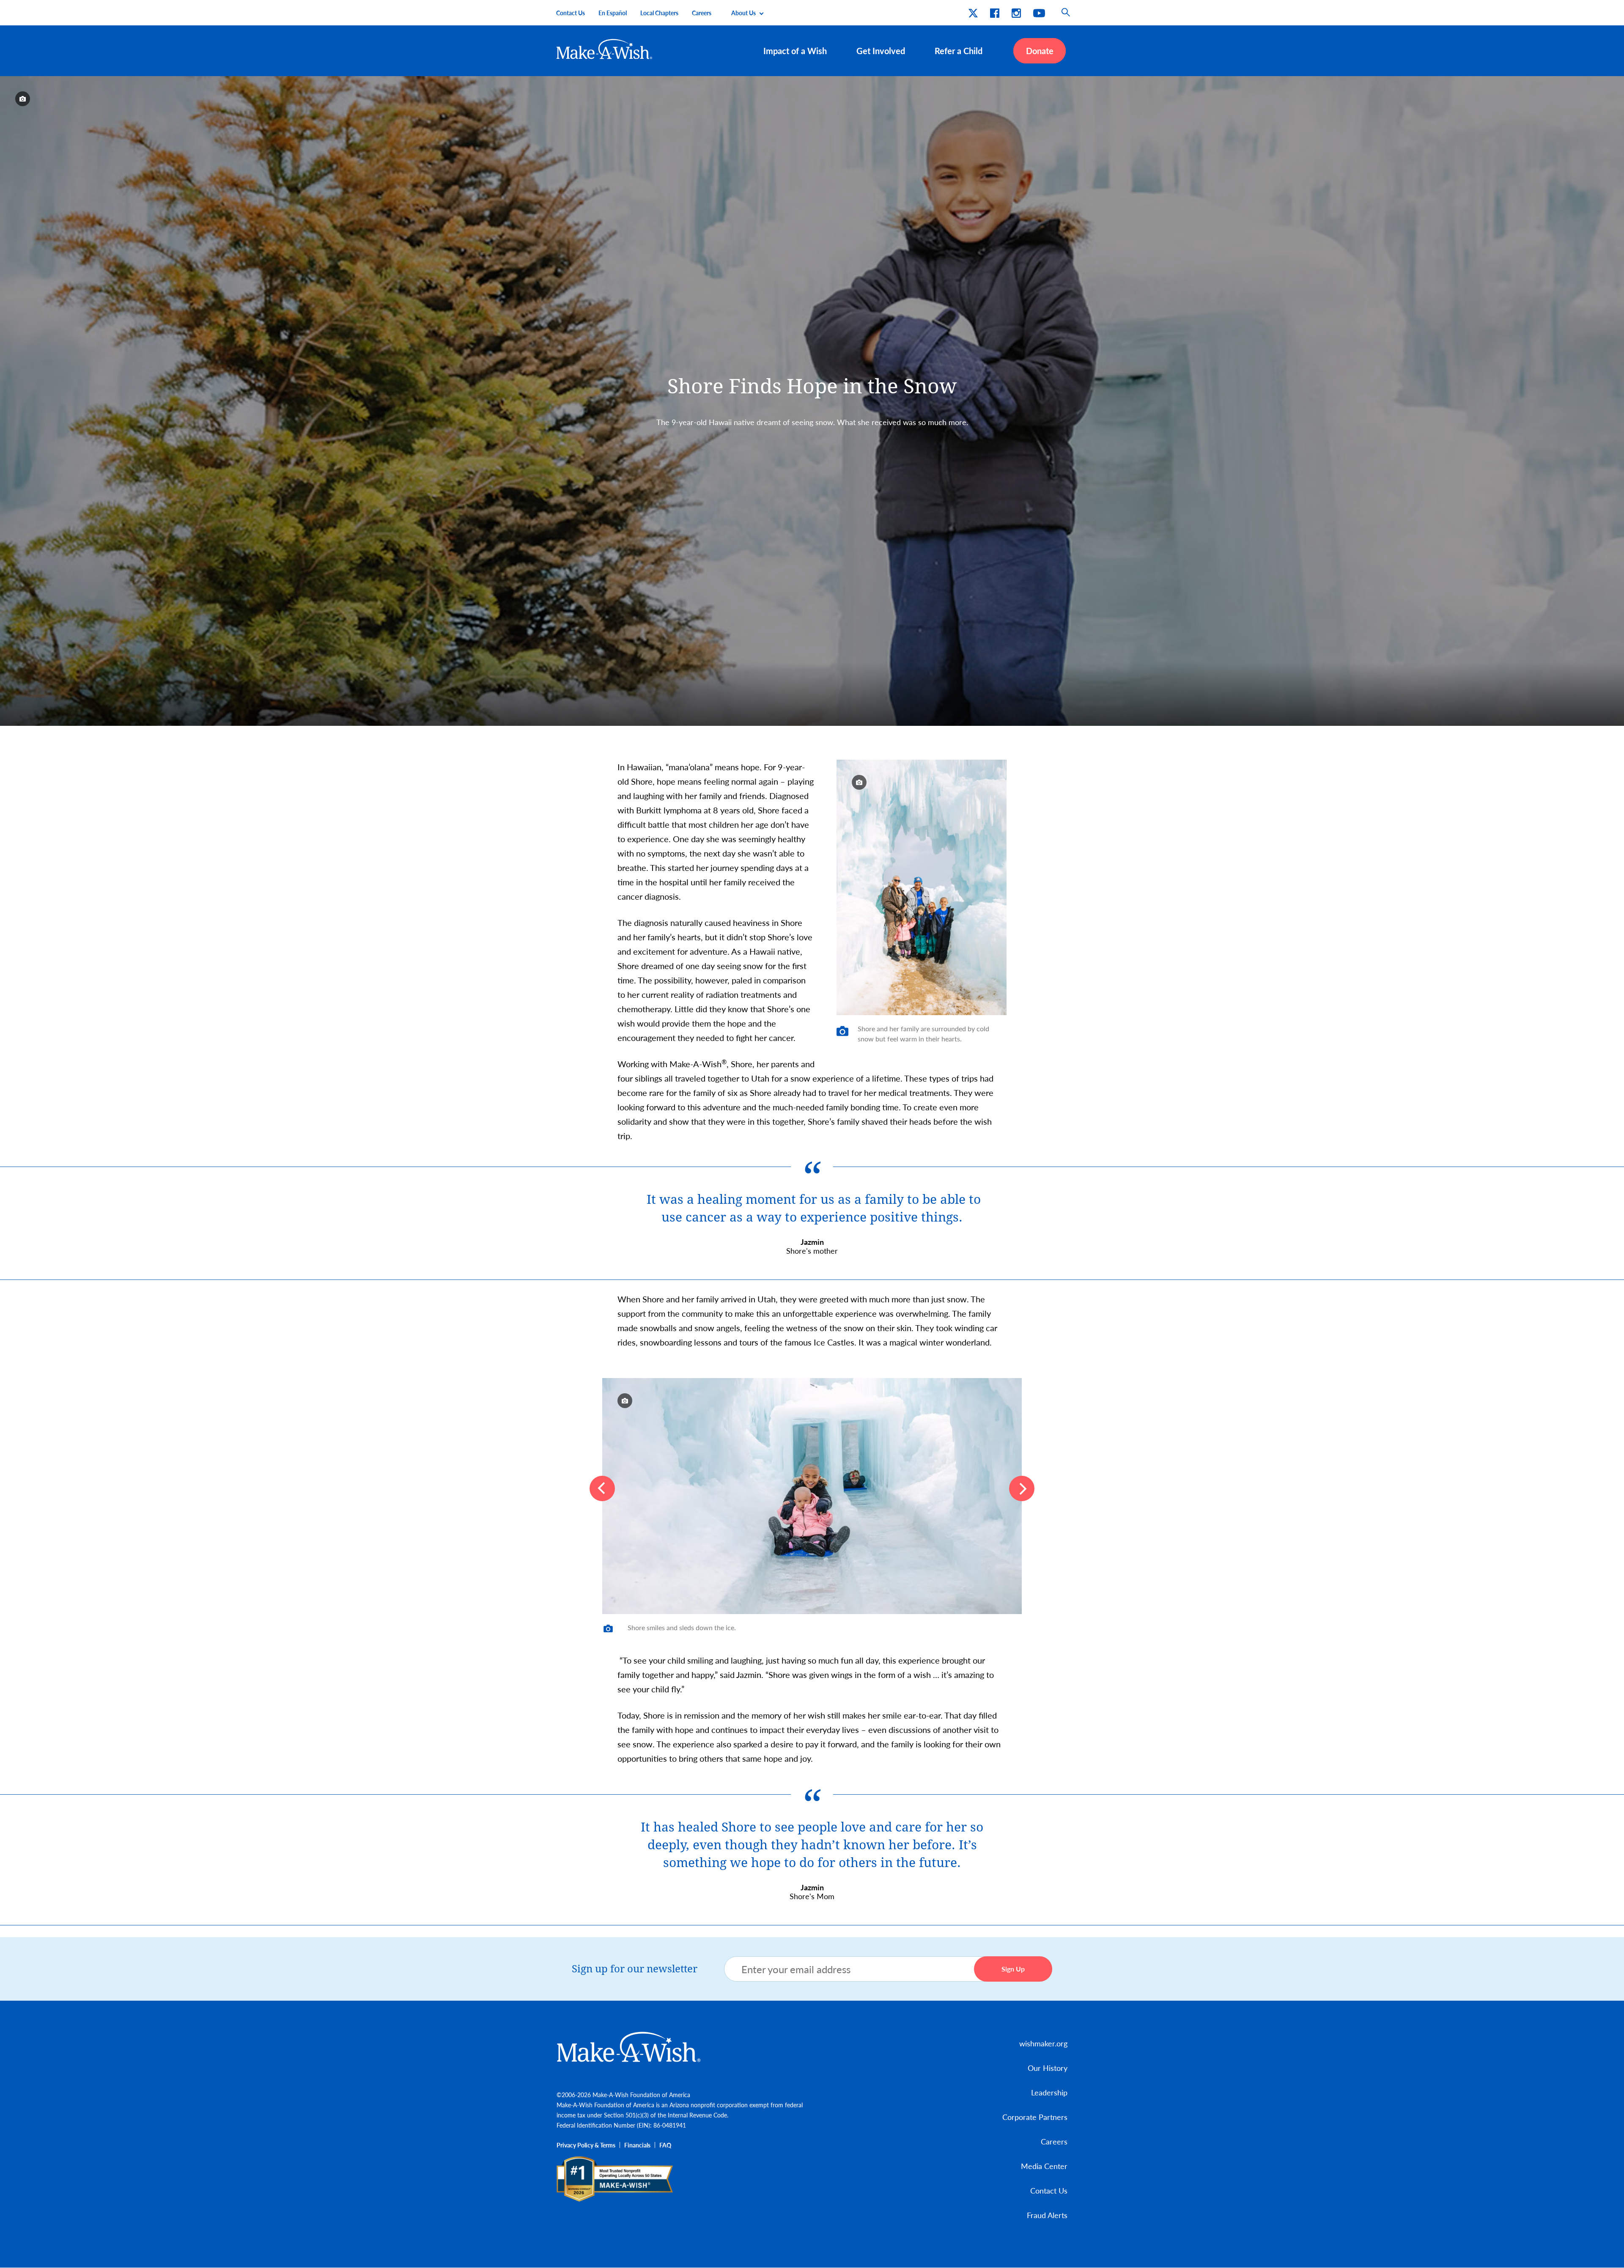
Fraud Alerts (1047, 2215)
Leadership (1049, 2092)
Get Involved (881, 51)
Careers (702, 13)
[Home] (605, 49)
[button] (602, 1488)
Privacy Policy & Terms (586, 2145)
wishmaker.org (1043, 2043)
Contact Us (571, 13)
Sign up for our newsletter (635, 1969)
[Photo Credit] (23, 99)
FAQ (665, 2145)
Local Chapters (659, 13)
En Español (613, 13)
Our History (1048, 2068)
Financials (637, 2145)
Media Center (1044, 2166)
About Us (743, 13)
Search (1066, 13)
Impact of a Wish (795, 51)
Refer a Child (959, 51)
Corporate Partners (1035, 2117)
